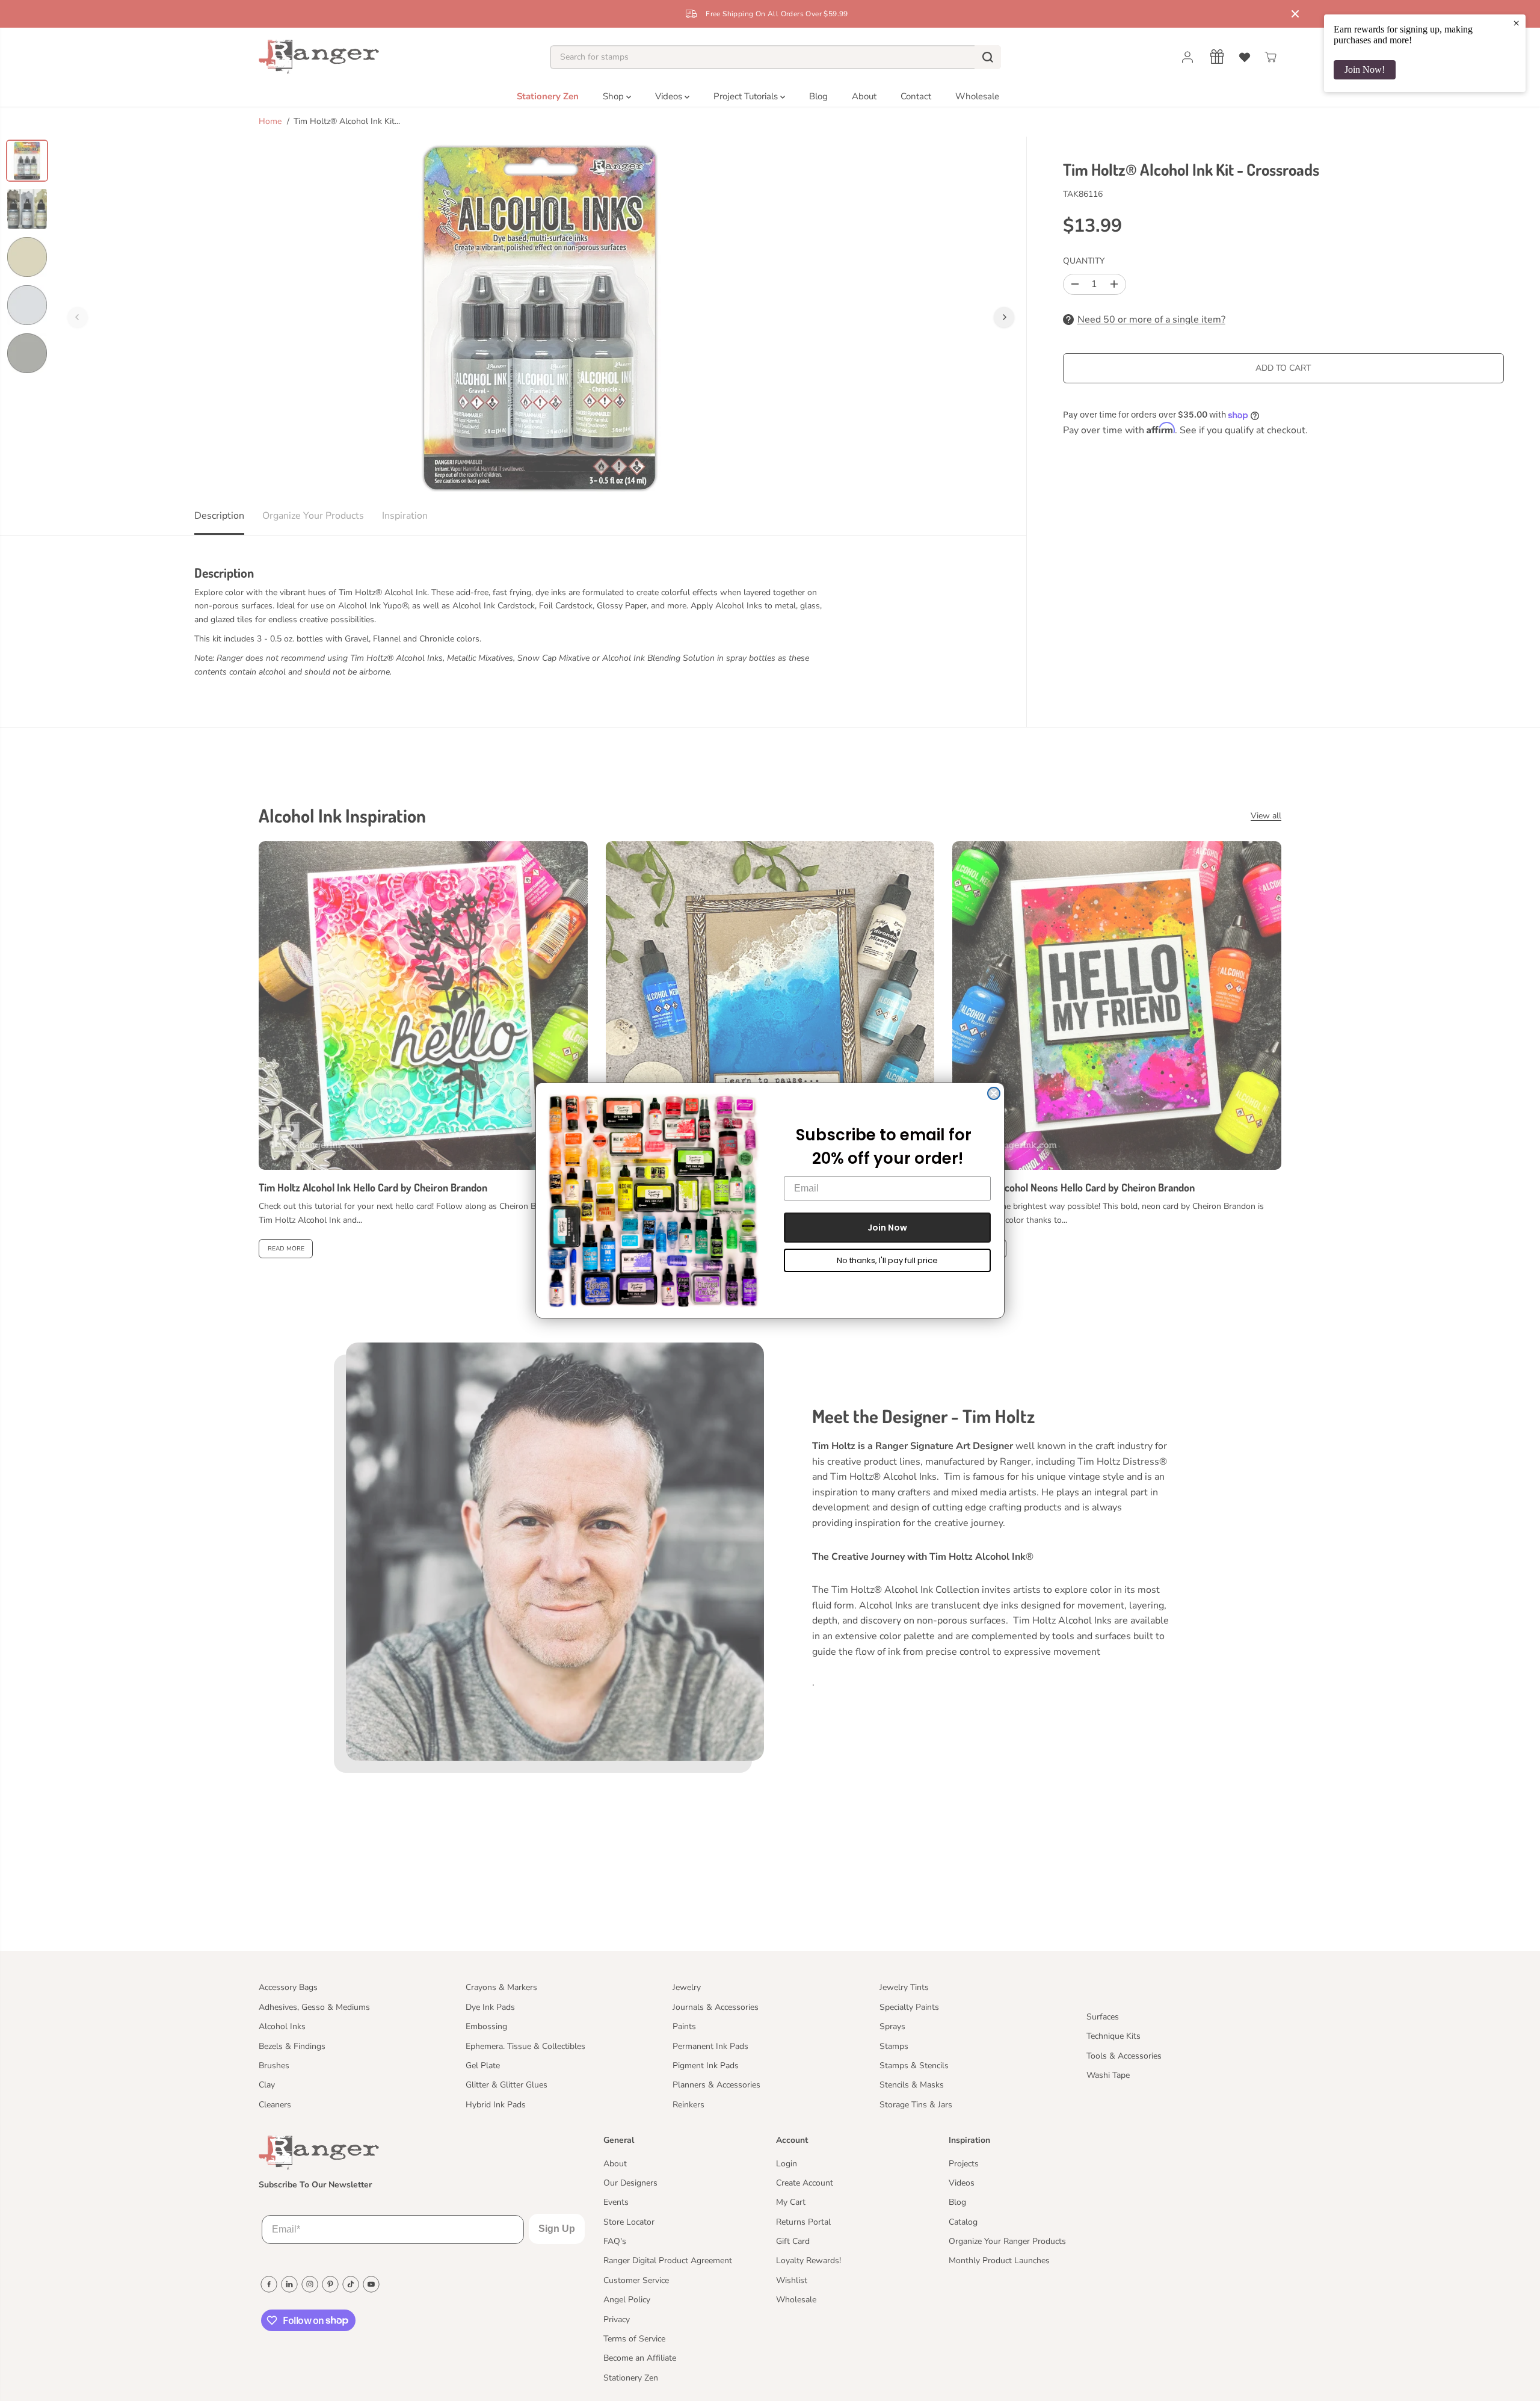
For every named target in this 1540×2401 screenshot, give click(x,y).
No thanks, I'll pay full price (887, 1260)
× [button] (1516, 23)
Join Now (887, 1228)
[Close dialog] (994, 1093)
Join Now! (1365, 70)
